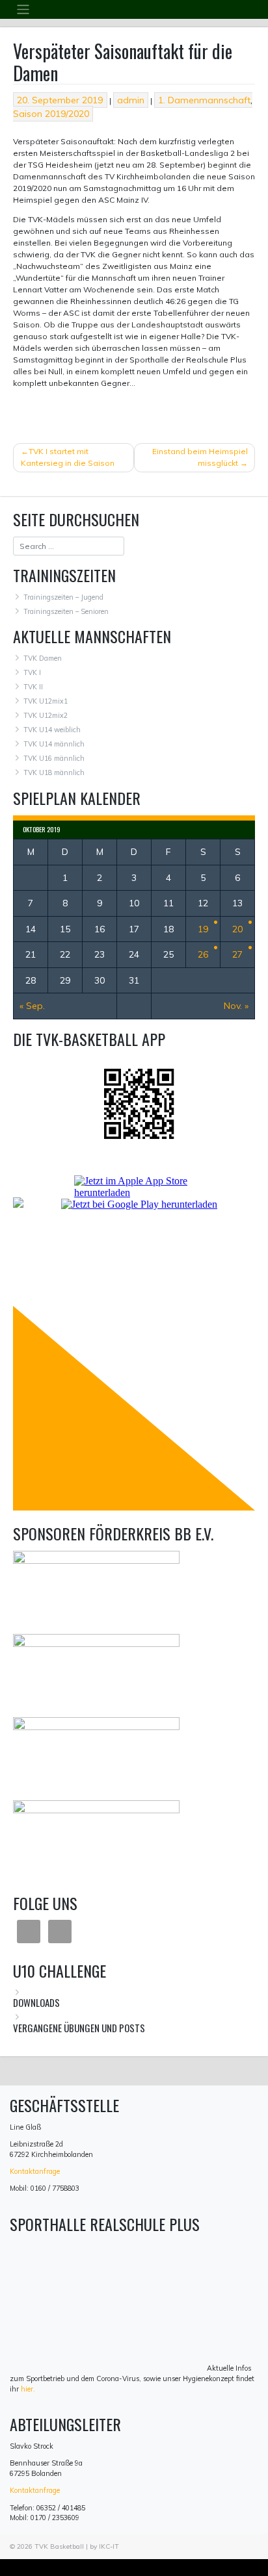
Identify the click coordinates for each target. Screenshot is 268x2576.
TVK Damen (43, 658)
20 (237, 929)
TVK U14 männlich (54, 744)
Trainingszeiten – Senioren (66, 611)
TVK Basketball (59, 2546)
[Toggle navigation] (23, 9)
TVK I (32, 672)
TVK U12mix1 (46, 701)
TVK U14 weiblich (52, 730)
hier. (28, 2389)
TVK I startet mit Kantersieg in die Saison (68, 457)
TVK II (33, 687)
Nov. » (236, 1006)
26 (203, 954)
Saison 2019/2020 (51, 114)
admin (131, 100)
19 (203, 929)
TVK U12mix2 (46, 715)
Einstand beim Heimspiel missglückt (200, 457)
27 (237, 954)
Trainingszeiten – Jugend (63, 597)
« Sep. (32, 1006)
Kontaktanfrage (35, 2171)
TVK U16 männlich (54, 758)
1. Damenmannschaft (204, 100)
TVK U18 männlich (54, 772)
